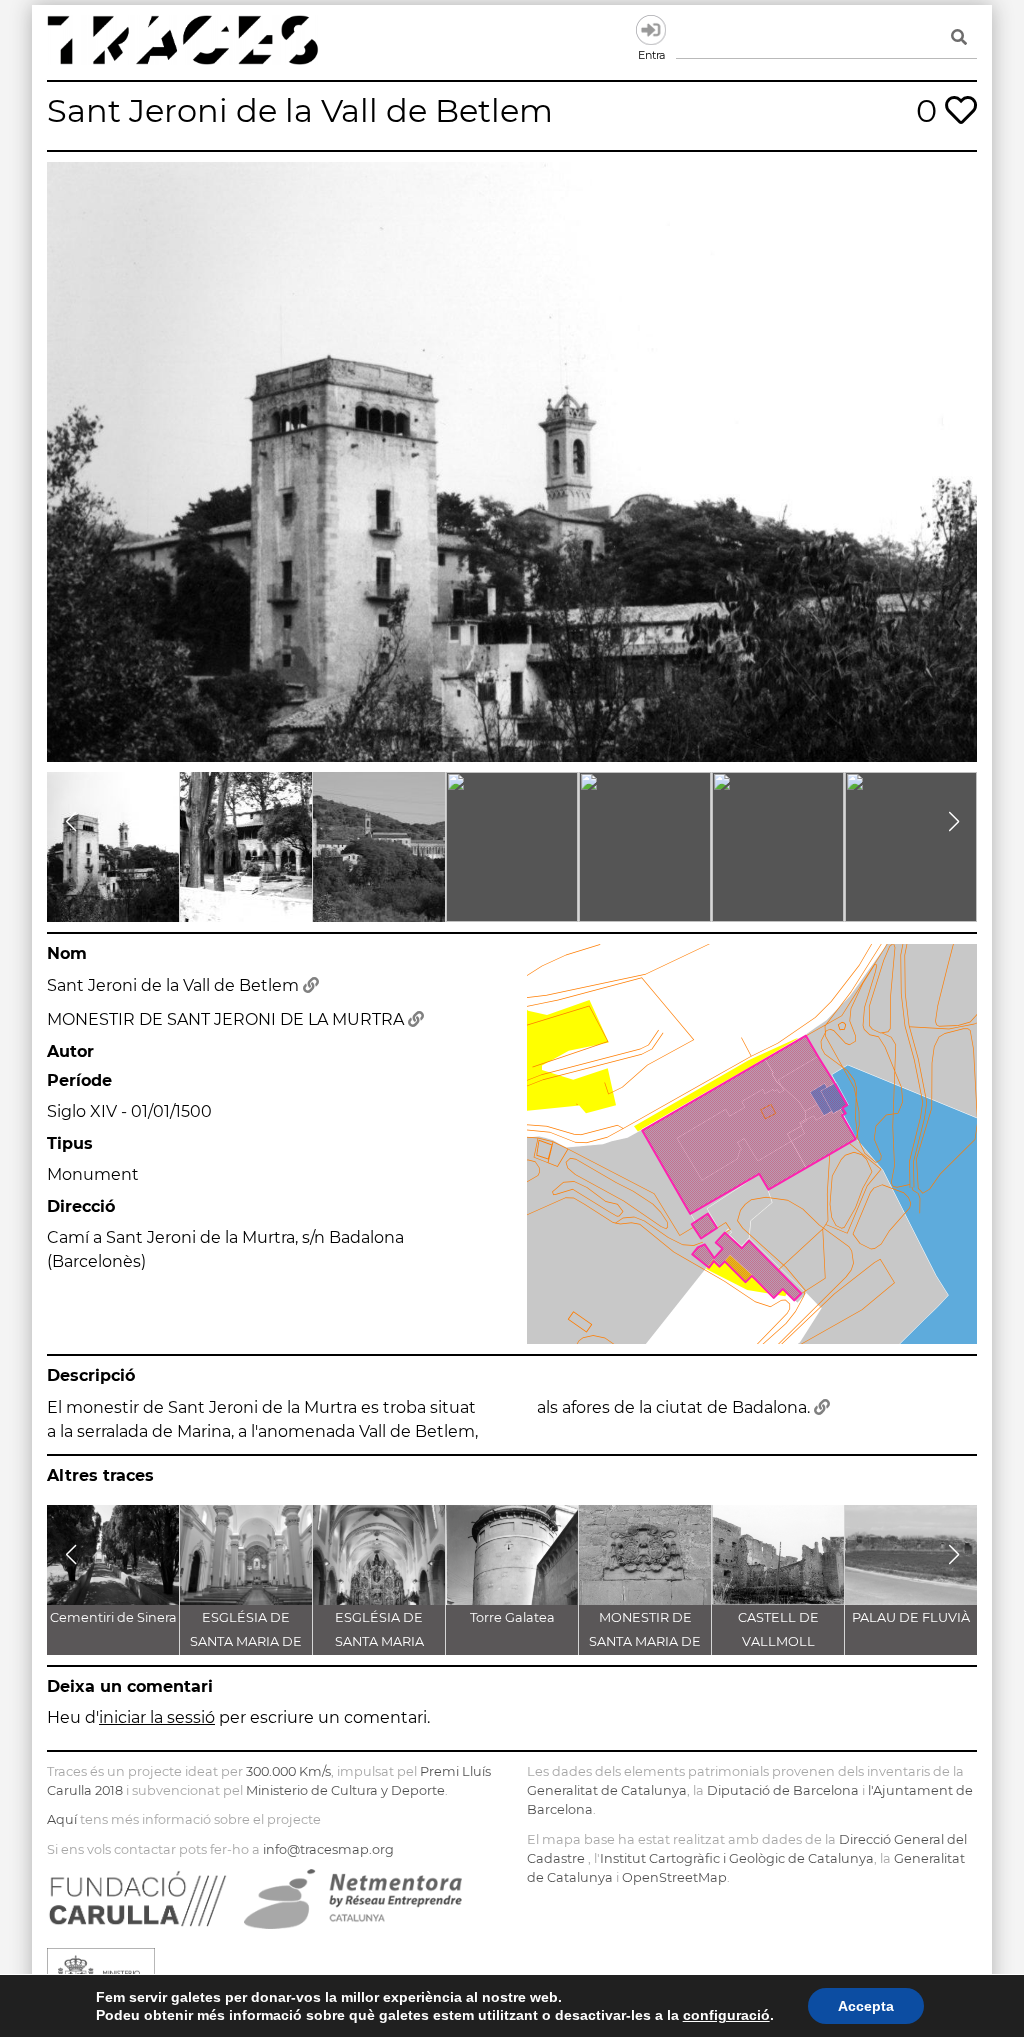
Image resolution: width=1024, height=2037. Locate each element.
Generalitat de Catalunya (607, 1790)
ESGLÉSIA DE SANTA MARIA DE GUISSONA (246, 1641)
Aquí (62, 1819)
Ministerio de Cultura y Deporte (345, 1790)
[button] (70, 822)
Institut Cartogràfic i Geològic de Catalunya (737, 1858)
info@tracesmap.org (328, 1849)
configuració (726, 2015)
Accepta (866, 2006)
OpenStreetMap (674, 1877)
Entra (651, 30)
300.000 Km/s (288, 1771)
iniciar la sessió (157, 1717)
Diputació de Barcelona (783, 1790)
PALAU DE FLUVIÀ (911, 1617)
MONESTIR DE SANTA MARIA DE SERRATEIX (645, 1641)
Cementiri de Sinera (113, 1617)
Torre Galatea (512, 1617)
